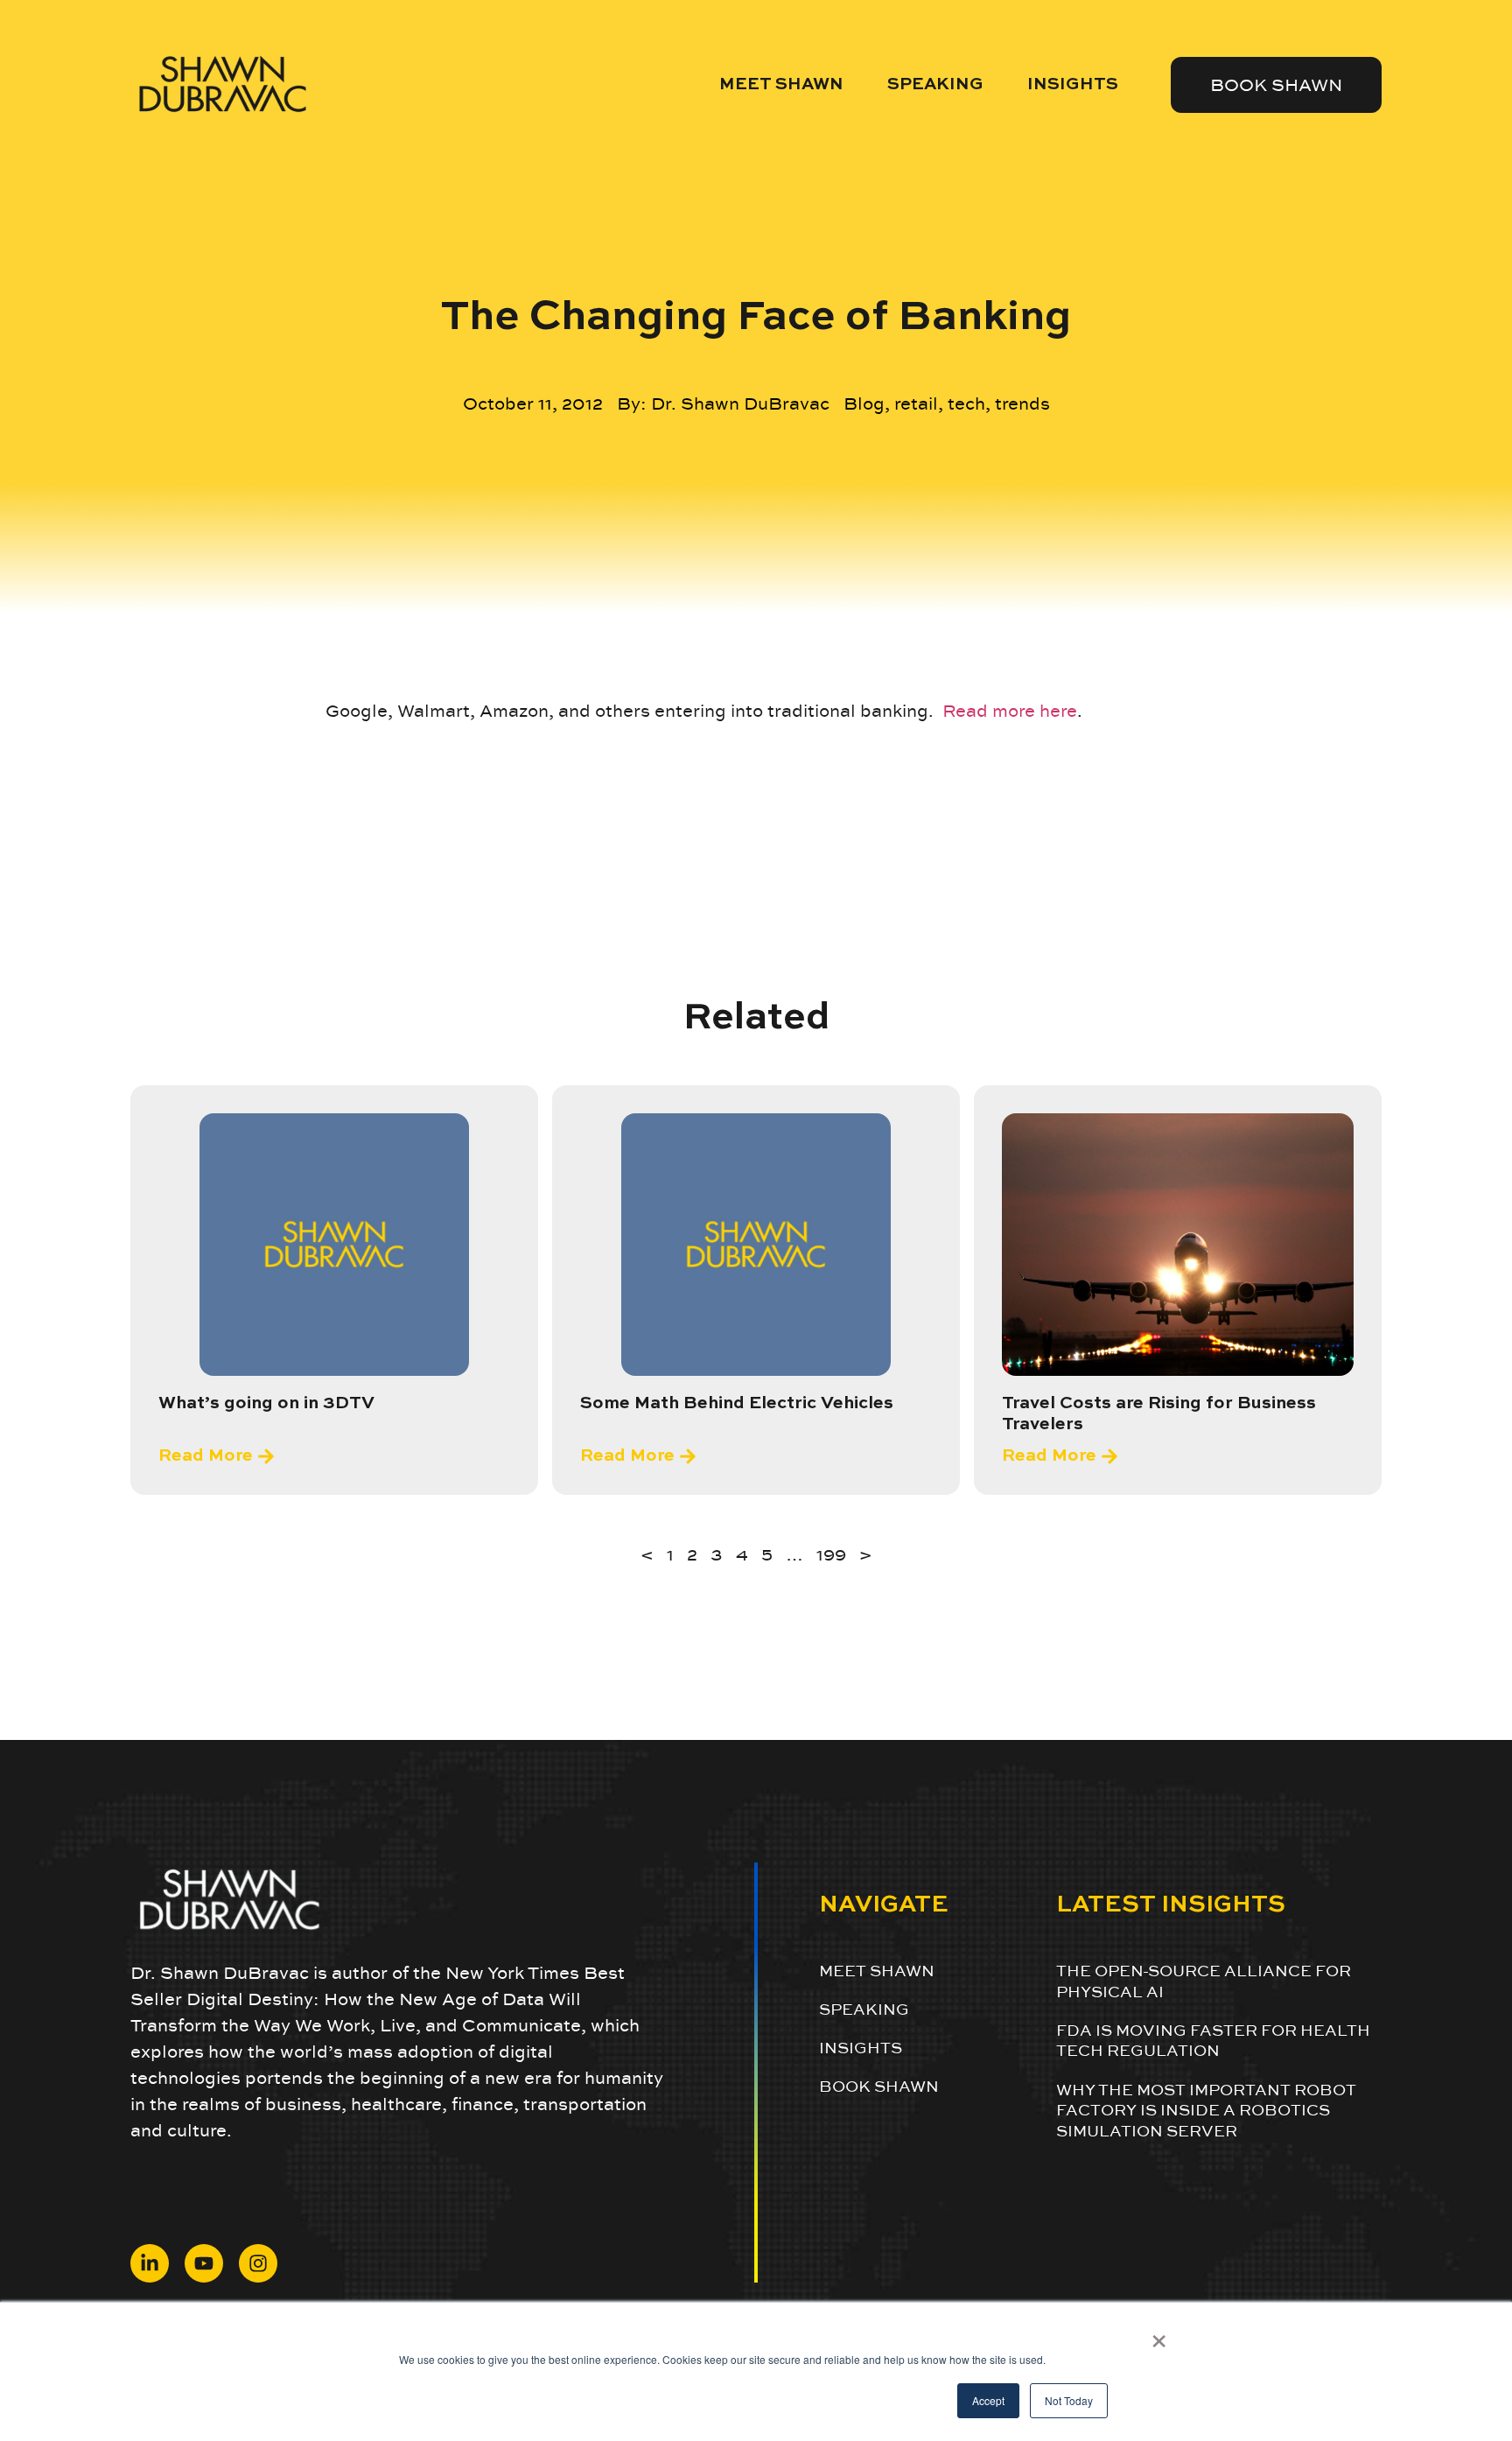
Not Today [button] (1069, 2400)
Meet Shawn (781, 84)
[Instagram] (258, 2263)
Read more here (1010, 711)
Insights (1073, 84)
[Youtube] (204, 2263)
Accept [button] (988, 2400)
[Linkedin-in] (150, 2263)
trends (1022, 403)
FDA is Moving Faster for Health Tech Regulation (1213, 2040)
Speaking (935, 84)
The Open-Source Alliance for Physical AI (1204, 1981)
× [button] (1159, 2335)
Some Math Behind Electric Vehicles (737, 1404)
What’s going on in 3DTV (266, 1404)
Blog (864, 403)
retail (916, 403)
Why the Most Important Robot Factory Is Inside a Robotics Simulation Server (1206, 2110)
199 (831, 1554)
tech (966, 403)
